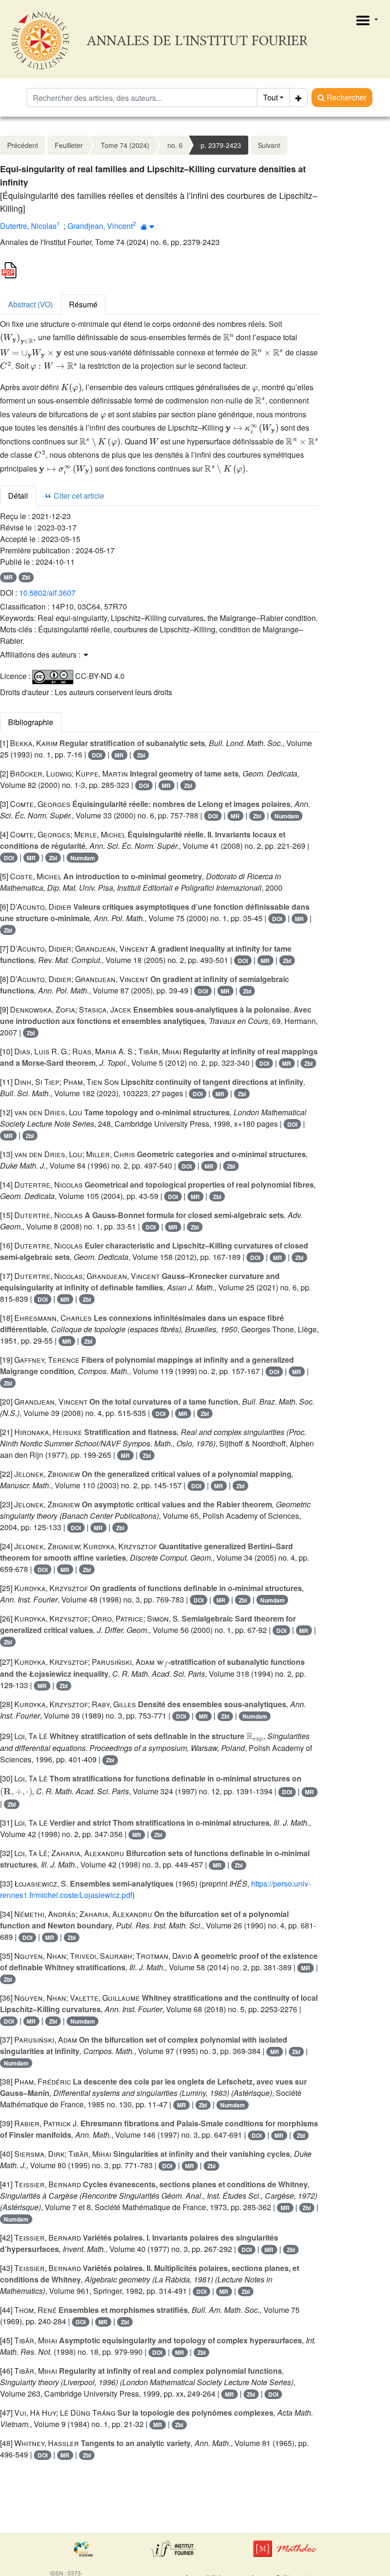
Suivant (269, 145)
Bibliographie (31, 722)
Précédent (23, 145)
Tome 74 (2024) (125, 145)
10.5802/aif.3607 (47, 593)
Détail (18, 496)
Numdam (287, 816)
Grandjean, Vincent (100, 226)
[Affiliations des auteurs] (148, 227)
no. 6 (175, 145)
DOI (97, 755)
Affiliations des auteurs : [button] (41, 654)
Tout (270, 97)
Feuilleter (69, 145)
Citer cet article (78, 496)
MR (8, 577)
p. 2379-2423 (221, 145)
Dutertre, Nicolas (28, 226)
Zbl (26, 577)
